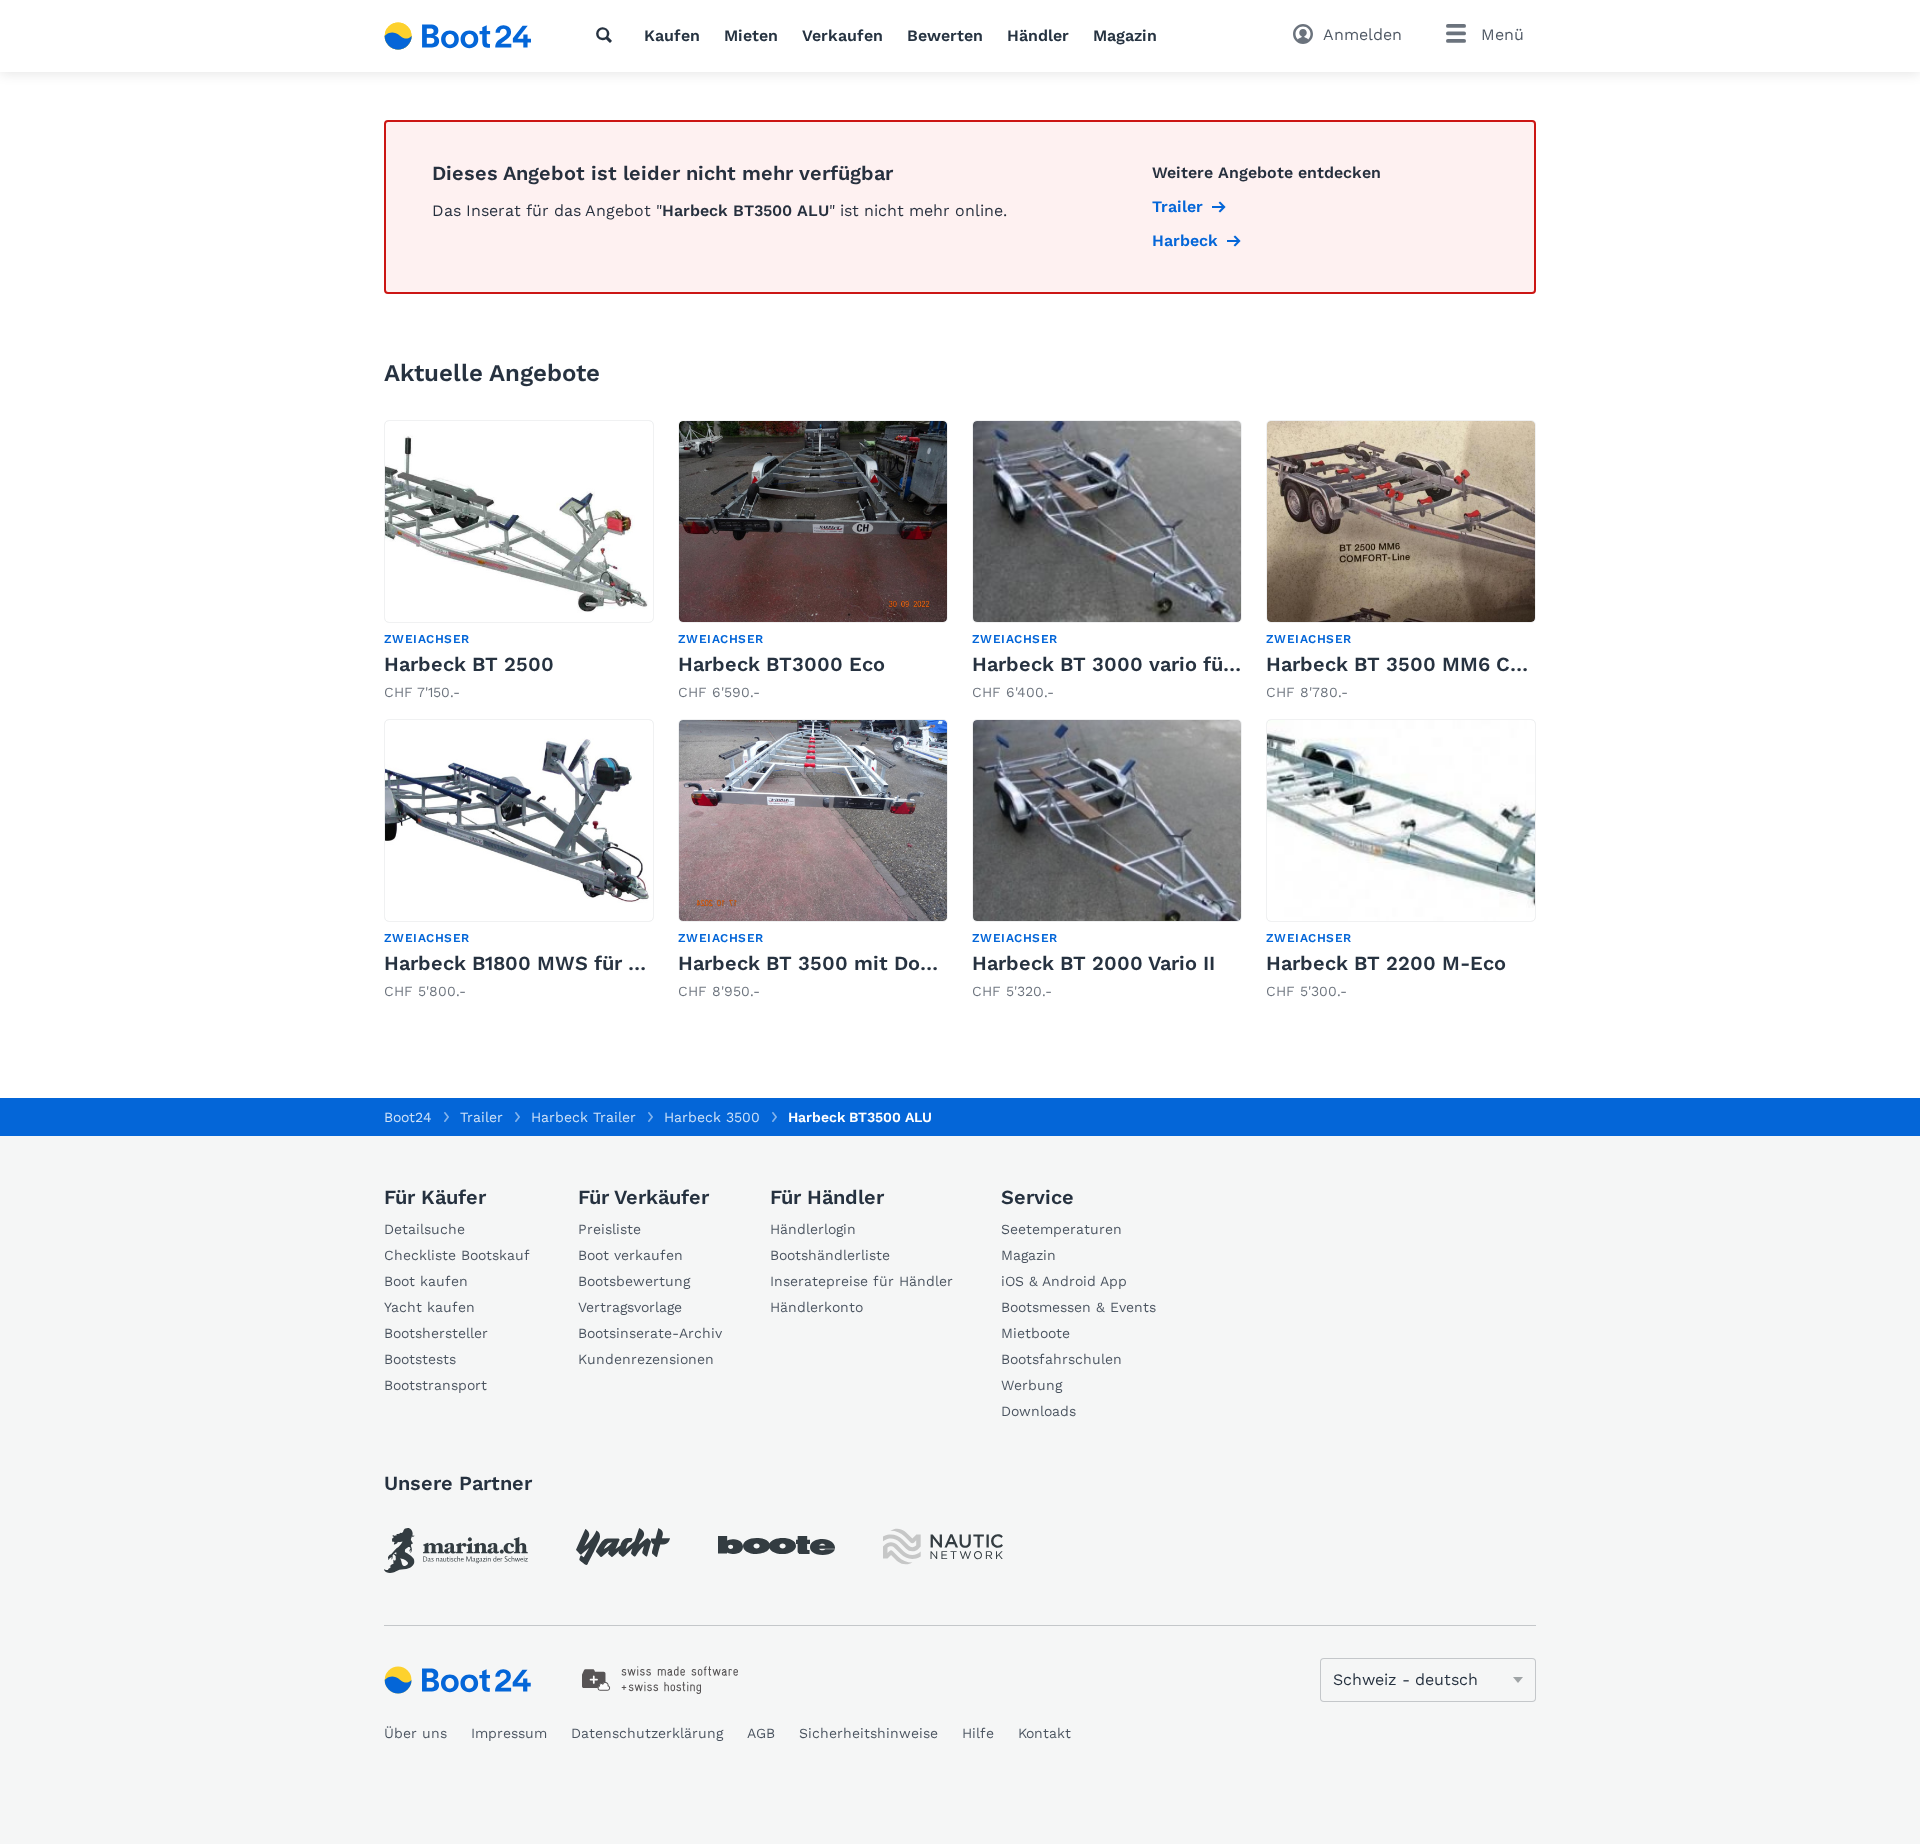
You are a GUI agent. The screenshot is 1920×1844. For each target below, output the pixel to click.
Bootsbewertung (634, 1281)
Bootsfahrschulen (1061, 1359)
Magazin (1125, 35)
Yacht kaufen (429, 1307)
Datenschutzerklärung (647, 1733)
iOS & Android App (1064, 1281)
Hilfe (978, 1733)
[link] (519, 561)
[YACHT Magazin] (623, 1546)
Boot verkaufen (630, 1255)
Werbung (1031, 1385)
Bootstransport (435, 1385)
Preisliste (609, 1229)
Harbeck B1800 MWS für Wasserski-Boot (584, 963)
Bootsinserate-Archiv (650, 1333)
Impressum (509, 1733)
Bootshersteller (436, 1333)
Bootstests (420, 1359)
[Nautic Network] (943, 1546)
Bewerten (945, 35)
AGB (761, 1733)
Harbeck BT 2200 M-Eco (1386, 963)
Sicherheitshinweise (868, 1733)
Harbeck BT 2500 (469, 664)
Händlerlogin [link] (813, 1229)
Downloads (1038, 1411)
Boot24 (408, 1117)
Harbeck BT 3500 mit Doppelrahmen (858, 963)
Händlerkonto (816, 1307)
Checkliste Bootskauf (457, 1255)
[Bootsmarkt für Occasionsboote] (458, 36)
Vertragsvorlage (630, 1307)
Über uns (415, 1733)
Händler (1038, 35)
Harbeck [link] (1185, 240)
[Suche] (608, 35)
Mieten (751, 35)
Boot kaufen (426, 1281)
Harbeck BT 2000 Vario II (1093, 963)
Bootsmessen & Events (1078, 1307)
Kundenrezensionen (646, 1359)
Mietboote (1035, 1333)
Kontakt (1044, 1733)
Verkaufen (842, 35)
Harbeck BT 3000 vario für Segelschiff (1159, 664)
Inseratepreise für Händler (861, 1281)
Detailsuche (424, 1229)
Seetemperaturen (1061, 1229)
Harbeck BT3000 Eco (781, 664)
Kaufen (672, 35)
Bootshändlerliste (830, 1255)
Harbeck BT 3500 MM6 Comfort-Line (1448, 664)
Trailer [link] (1177, 206)
